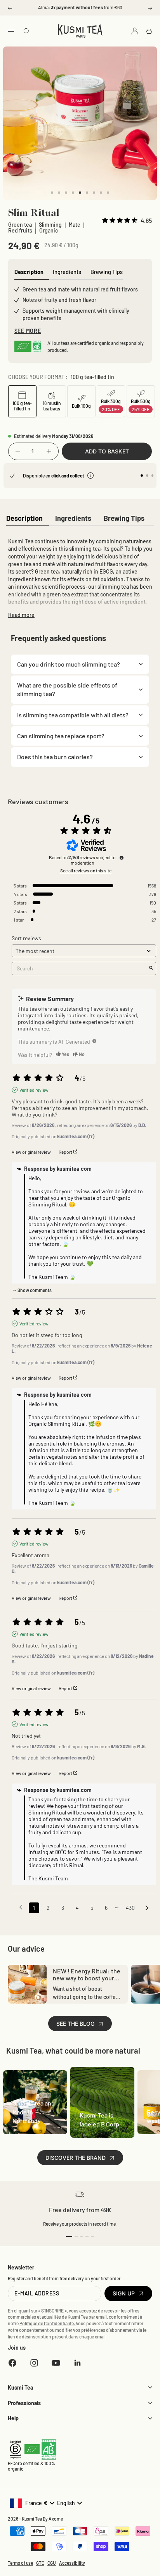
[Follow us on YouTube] (56, 2363)
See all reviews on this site (86, 870)
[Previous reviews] (21, 1907)
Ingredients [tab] (67, 272)
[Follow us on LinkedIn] (78, 2363)
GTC (40, 2563)
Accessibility (72, 2563)
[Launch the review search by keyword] (151, 968)
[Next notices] (147, 1908)
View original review (31, 1152)
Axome (56, 2519)
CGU (52, 2563)
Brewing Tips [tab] (107, 272)
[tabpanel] (80, 577)
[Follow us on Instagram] (34, 2363)
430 (130, 1908)
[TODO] (94, 1041)
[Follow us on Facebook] (12, 2363)
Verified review (34, 1090)
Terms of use (20, 2563)
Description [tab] (29, 272)
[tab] (24, 519)
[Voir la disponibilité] (90, 476)
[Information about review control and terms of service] (122, 858)
